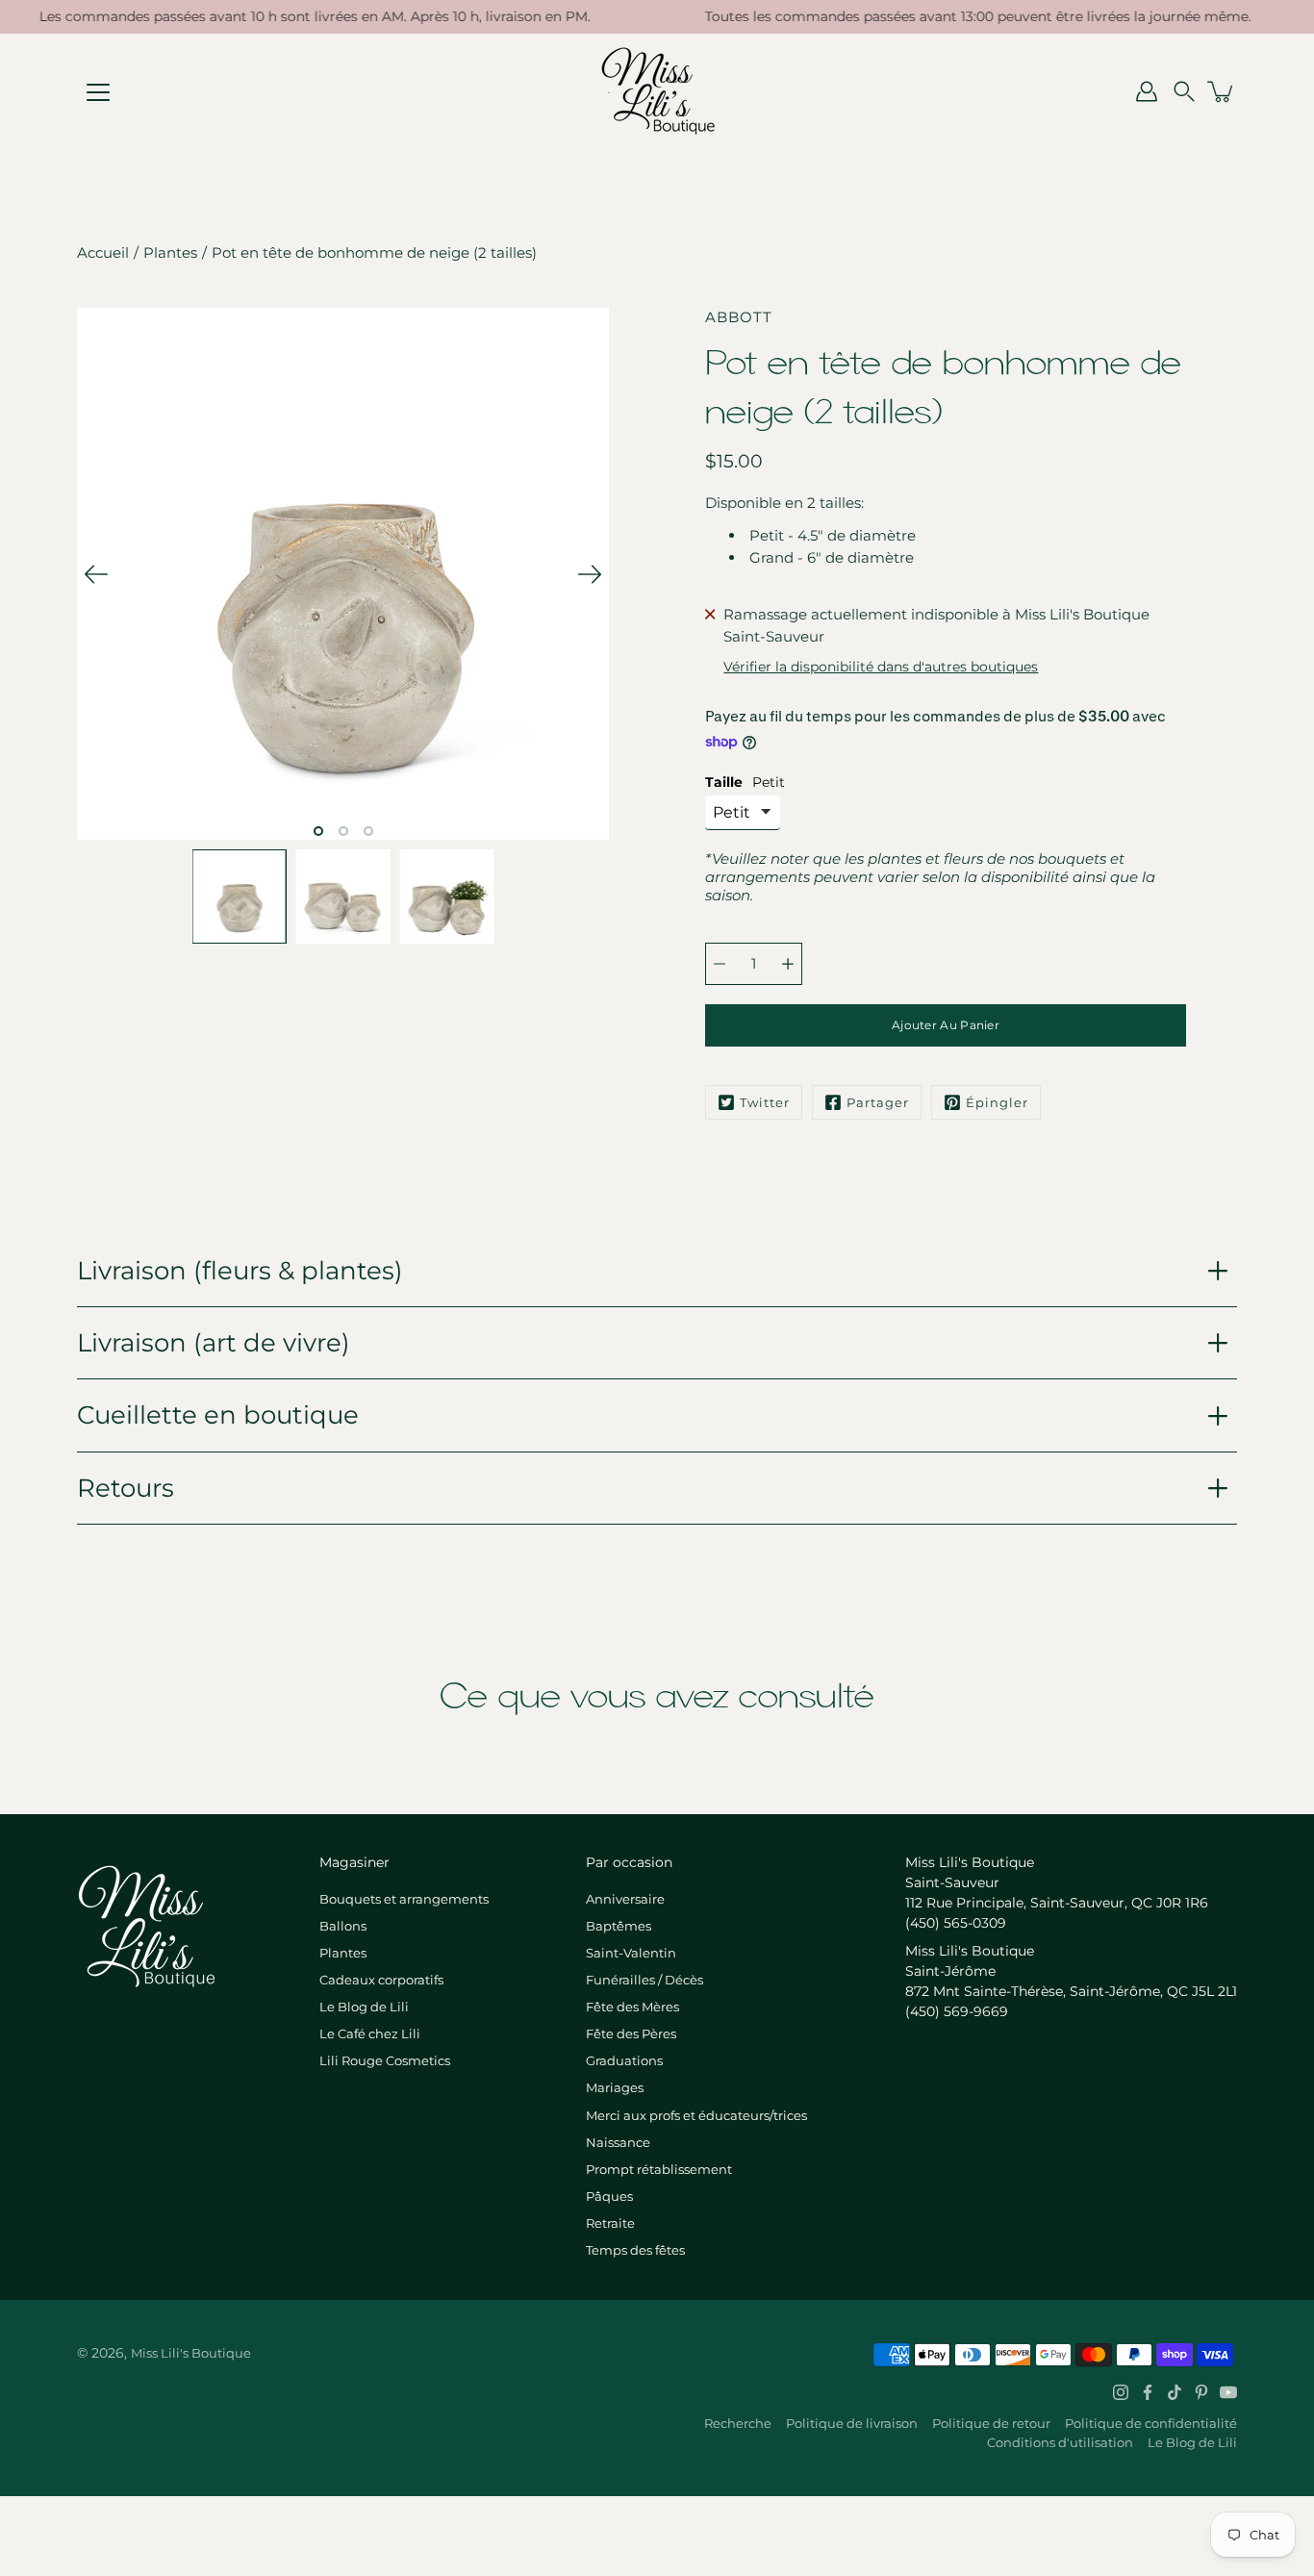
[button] (1184, 91)
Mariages (615, 2087)
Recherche (738, 2423)
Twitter (765, 1102)
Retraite (610, 2223)
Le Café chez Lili (370, 2033)
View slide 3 (368, 831)
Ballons (343, 1926)
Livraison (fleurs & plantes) (240, 1270)
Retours (126, 1488)
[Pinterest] (1201, 2392)
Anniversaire (625, 1899)
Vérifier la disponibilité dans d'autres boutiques (881, 667)
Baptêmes (619, 1926)
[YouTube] (1228, 2392)
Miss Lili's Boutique (191, 2353)
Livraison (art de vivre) (214, 1342)
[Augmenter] (788, 964)
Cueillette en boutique (218, 1414)
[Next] (590, 574)
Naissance (618, 2142)
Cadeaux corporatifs (381, 1980)
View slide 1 (318, 831)
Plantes (170, 253)
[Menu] (98, 92)
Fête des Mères (632, 2007)
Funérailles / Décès (644, 1980)
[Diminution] (720, 964)
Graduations (624, 2060)
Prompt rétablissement (659, 2169)
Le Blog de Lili (364, 2007)
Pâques (609, 2196)
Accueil (103, 253)
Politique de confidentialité (1151, 2423)
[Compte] (1147, 91)
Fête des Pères (631, 2033)
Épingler (997, 1102)
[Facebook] (1148, 2392)
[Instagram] (1121, 2392)
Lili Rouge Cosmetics (385, 2060)
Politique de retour (991, 2423)
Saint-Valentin (631, 1953)
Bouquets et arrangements (404, 1899)
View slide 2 (343, 831)
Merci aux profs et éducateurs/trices (696, 2115)
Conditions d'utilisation (1060, 2442)
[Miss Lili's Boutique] (657, 91)
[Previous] (96, 574)
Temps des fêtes (635, 2250)
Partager (878, 1102)
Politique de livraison (852, 2423)
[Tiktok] (1175, 2392)
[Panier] (1222, 91)
